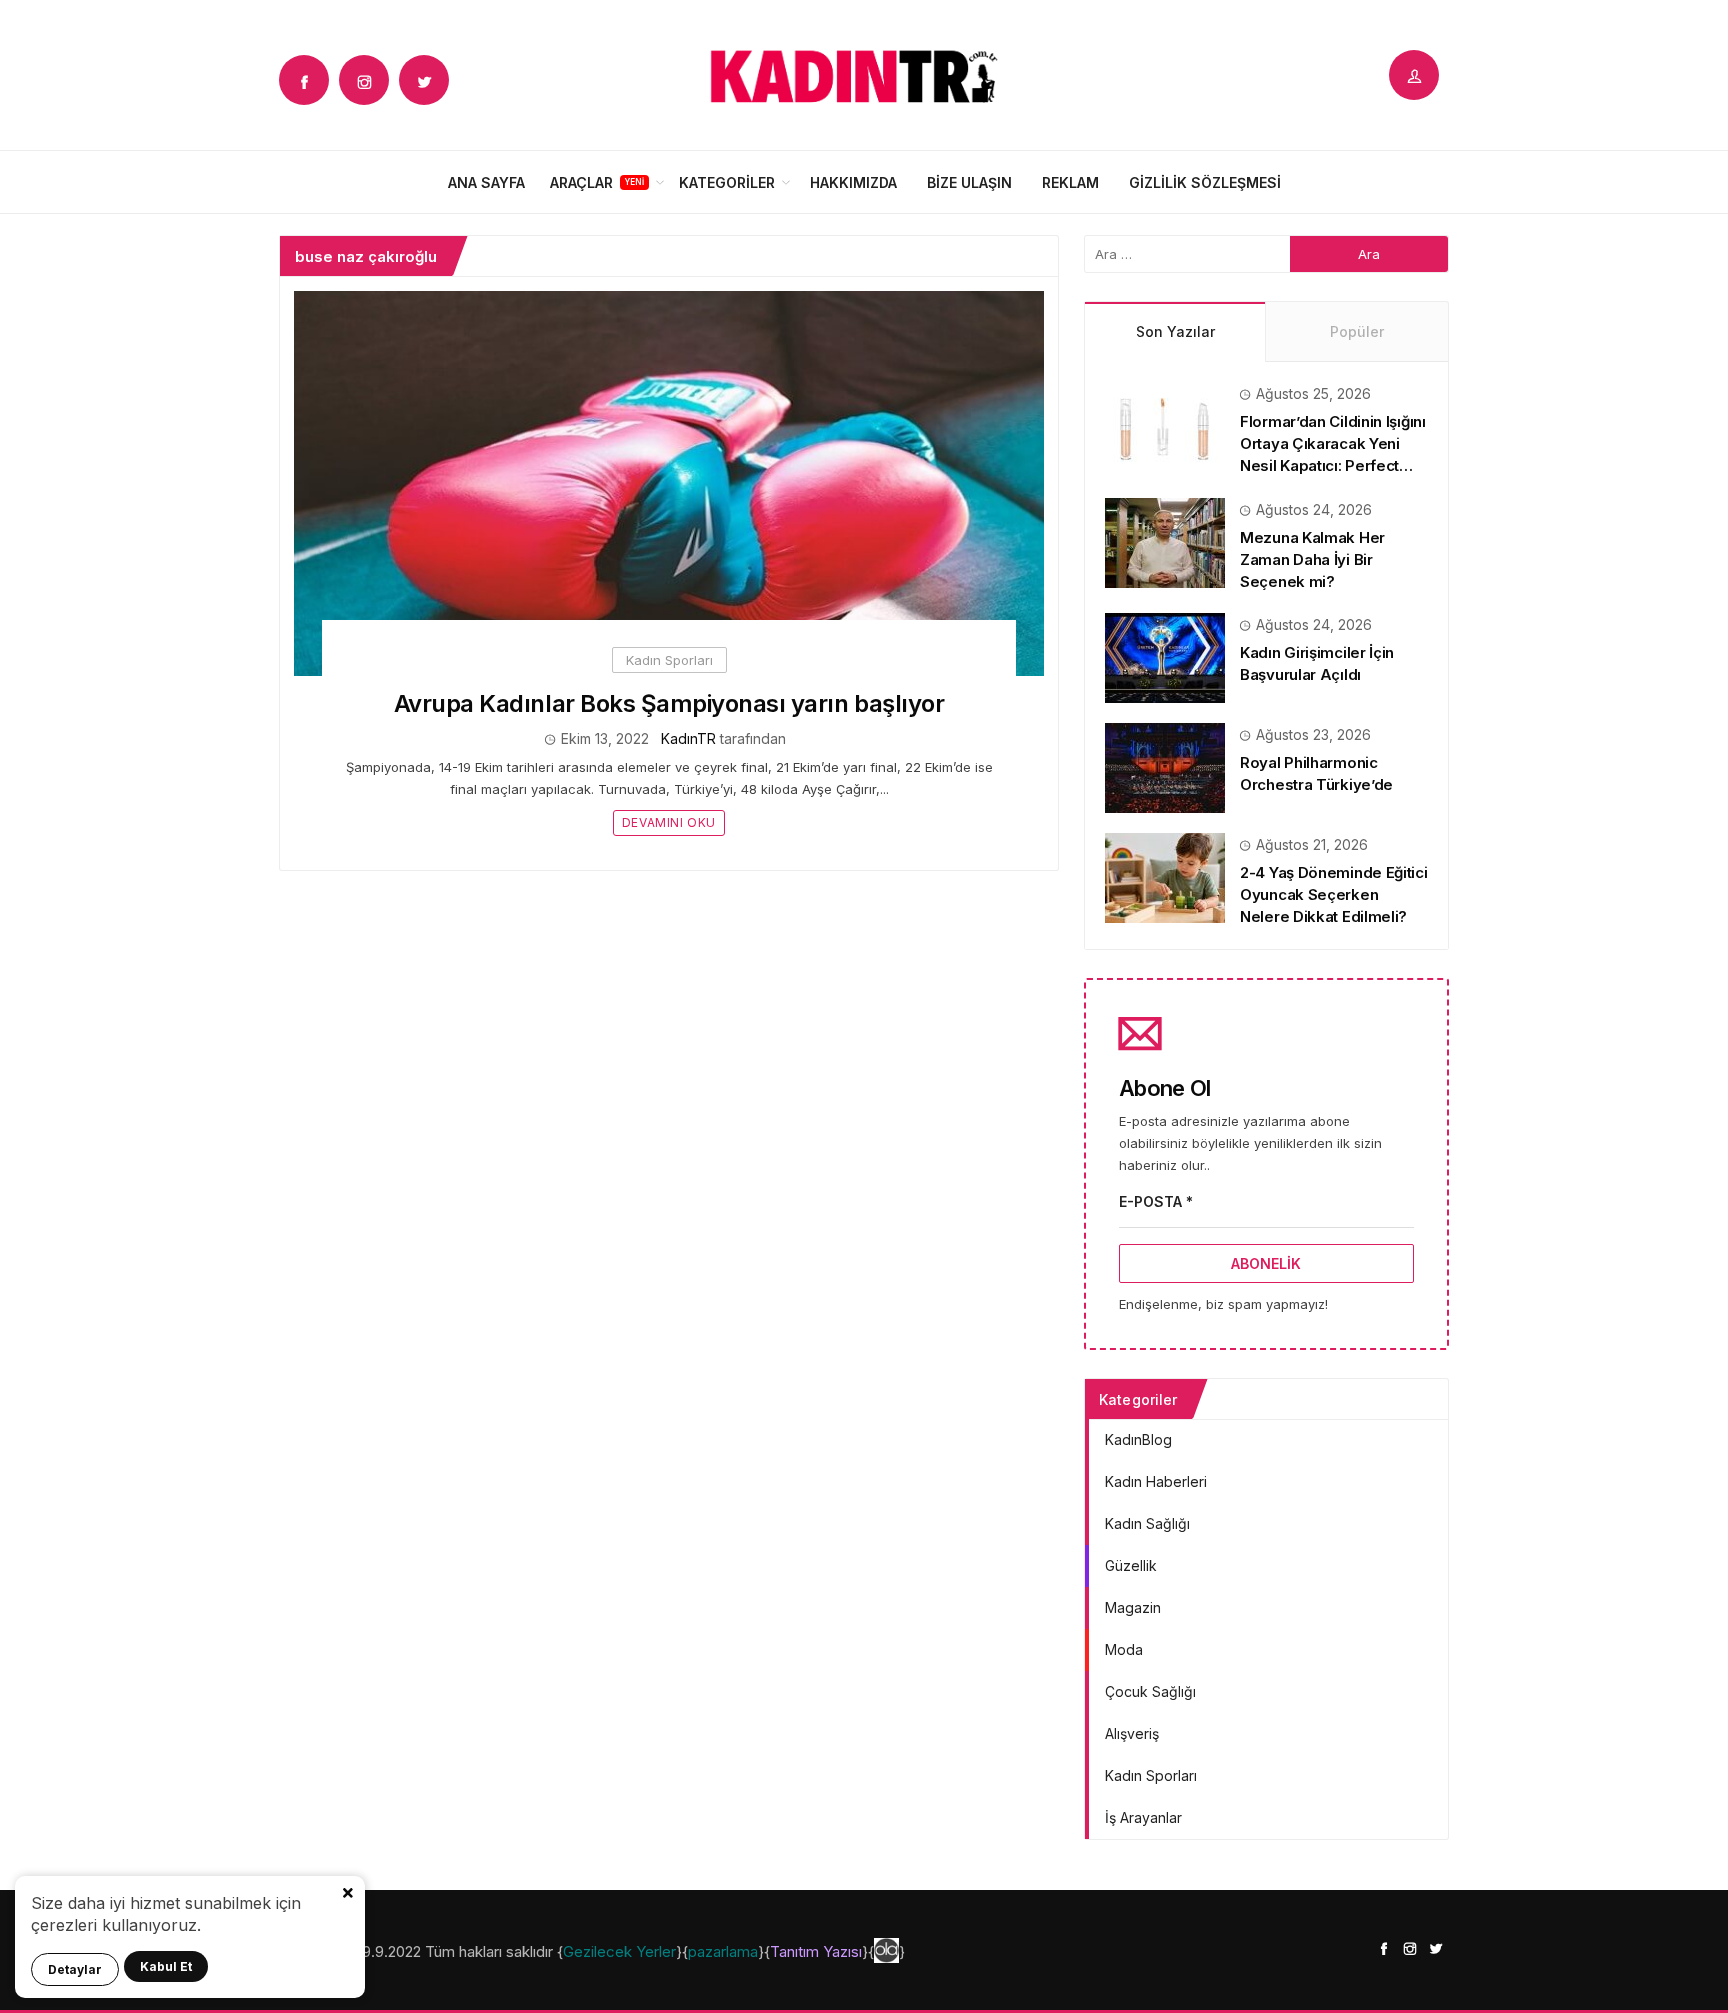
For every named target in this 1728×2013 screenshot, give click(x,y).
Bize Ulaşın (969, 182)
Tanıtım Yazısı (816, 1951)
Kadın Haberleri (1156, 1481)
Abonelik (1266, 1263)
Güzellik (1131, 1565)
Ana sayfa (486, 182)
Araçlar (581, 182)
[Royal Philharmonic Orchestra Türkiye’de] (1165, 766)
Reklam (1070, 182)
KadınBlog (1138, 1439)
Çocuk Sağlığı (1150, 1691)
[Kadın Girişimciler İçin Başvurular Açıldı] (1165, 656)
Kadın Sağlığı (1147, 1523)
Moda (1124, 1649)
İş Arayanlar (1143, 1817)
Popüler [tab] (1357, 331)
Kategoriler (727, 182)
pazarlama (723, 1951)
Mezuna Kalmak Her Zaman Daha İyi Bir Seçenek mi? (1312, 559)
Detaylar (75, 1969)
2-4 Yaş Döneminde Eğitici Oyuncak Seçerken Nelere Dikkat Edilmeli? (1334, 894)
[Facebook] (304, 80)
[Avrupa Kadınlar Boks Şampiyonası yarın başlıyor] (669, 481)
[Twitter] (424, 80)
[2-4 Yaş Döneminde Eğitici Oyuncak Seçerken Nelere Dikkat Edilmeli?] (1165, 876)
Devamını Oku (669, 822)
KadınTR (688, 738)
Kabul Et (166, 1966)
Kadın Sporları (669, 660)
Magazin (1133, 1607)
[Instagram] (364, 80)
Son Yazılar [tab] (1175, 331)
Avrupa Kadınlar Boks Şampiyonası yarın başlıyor (669, 703)
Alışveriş (1132, 1733)
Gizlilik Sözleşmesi (1205, 182)
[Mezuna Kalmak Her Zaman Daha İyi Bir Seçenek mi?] (1165, 540)
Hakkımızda (853, 182)
